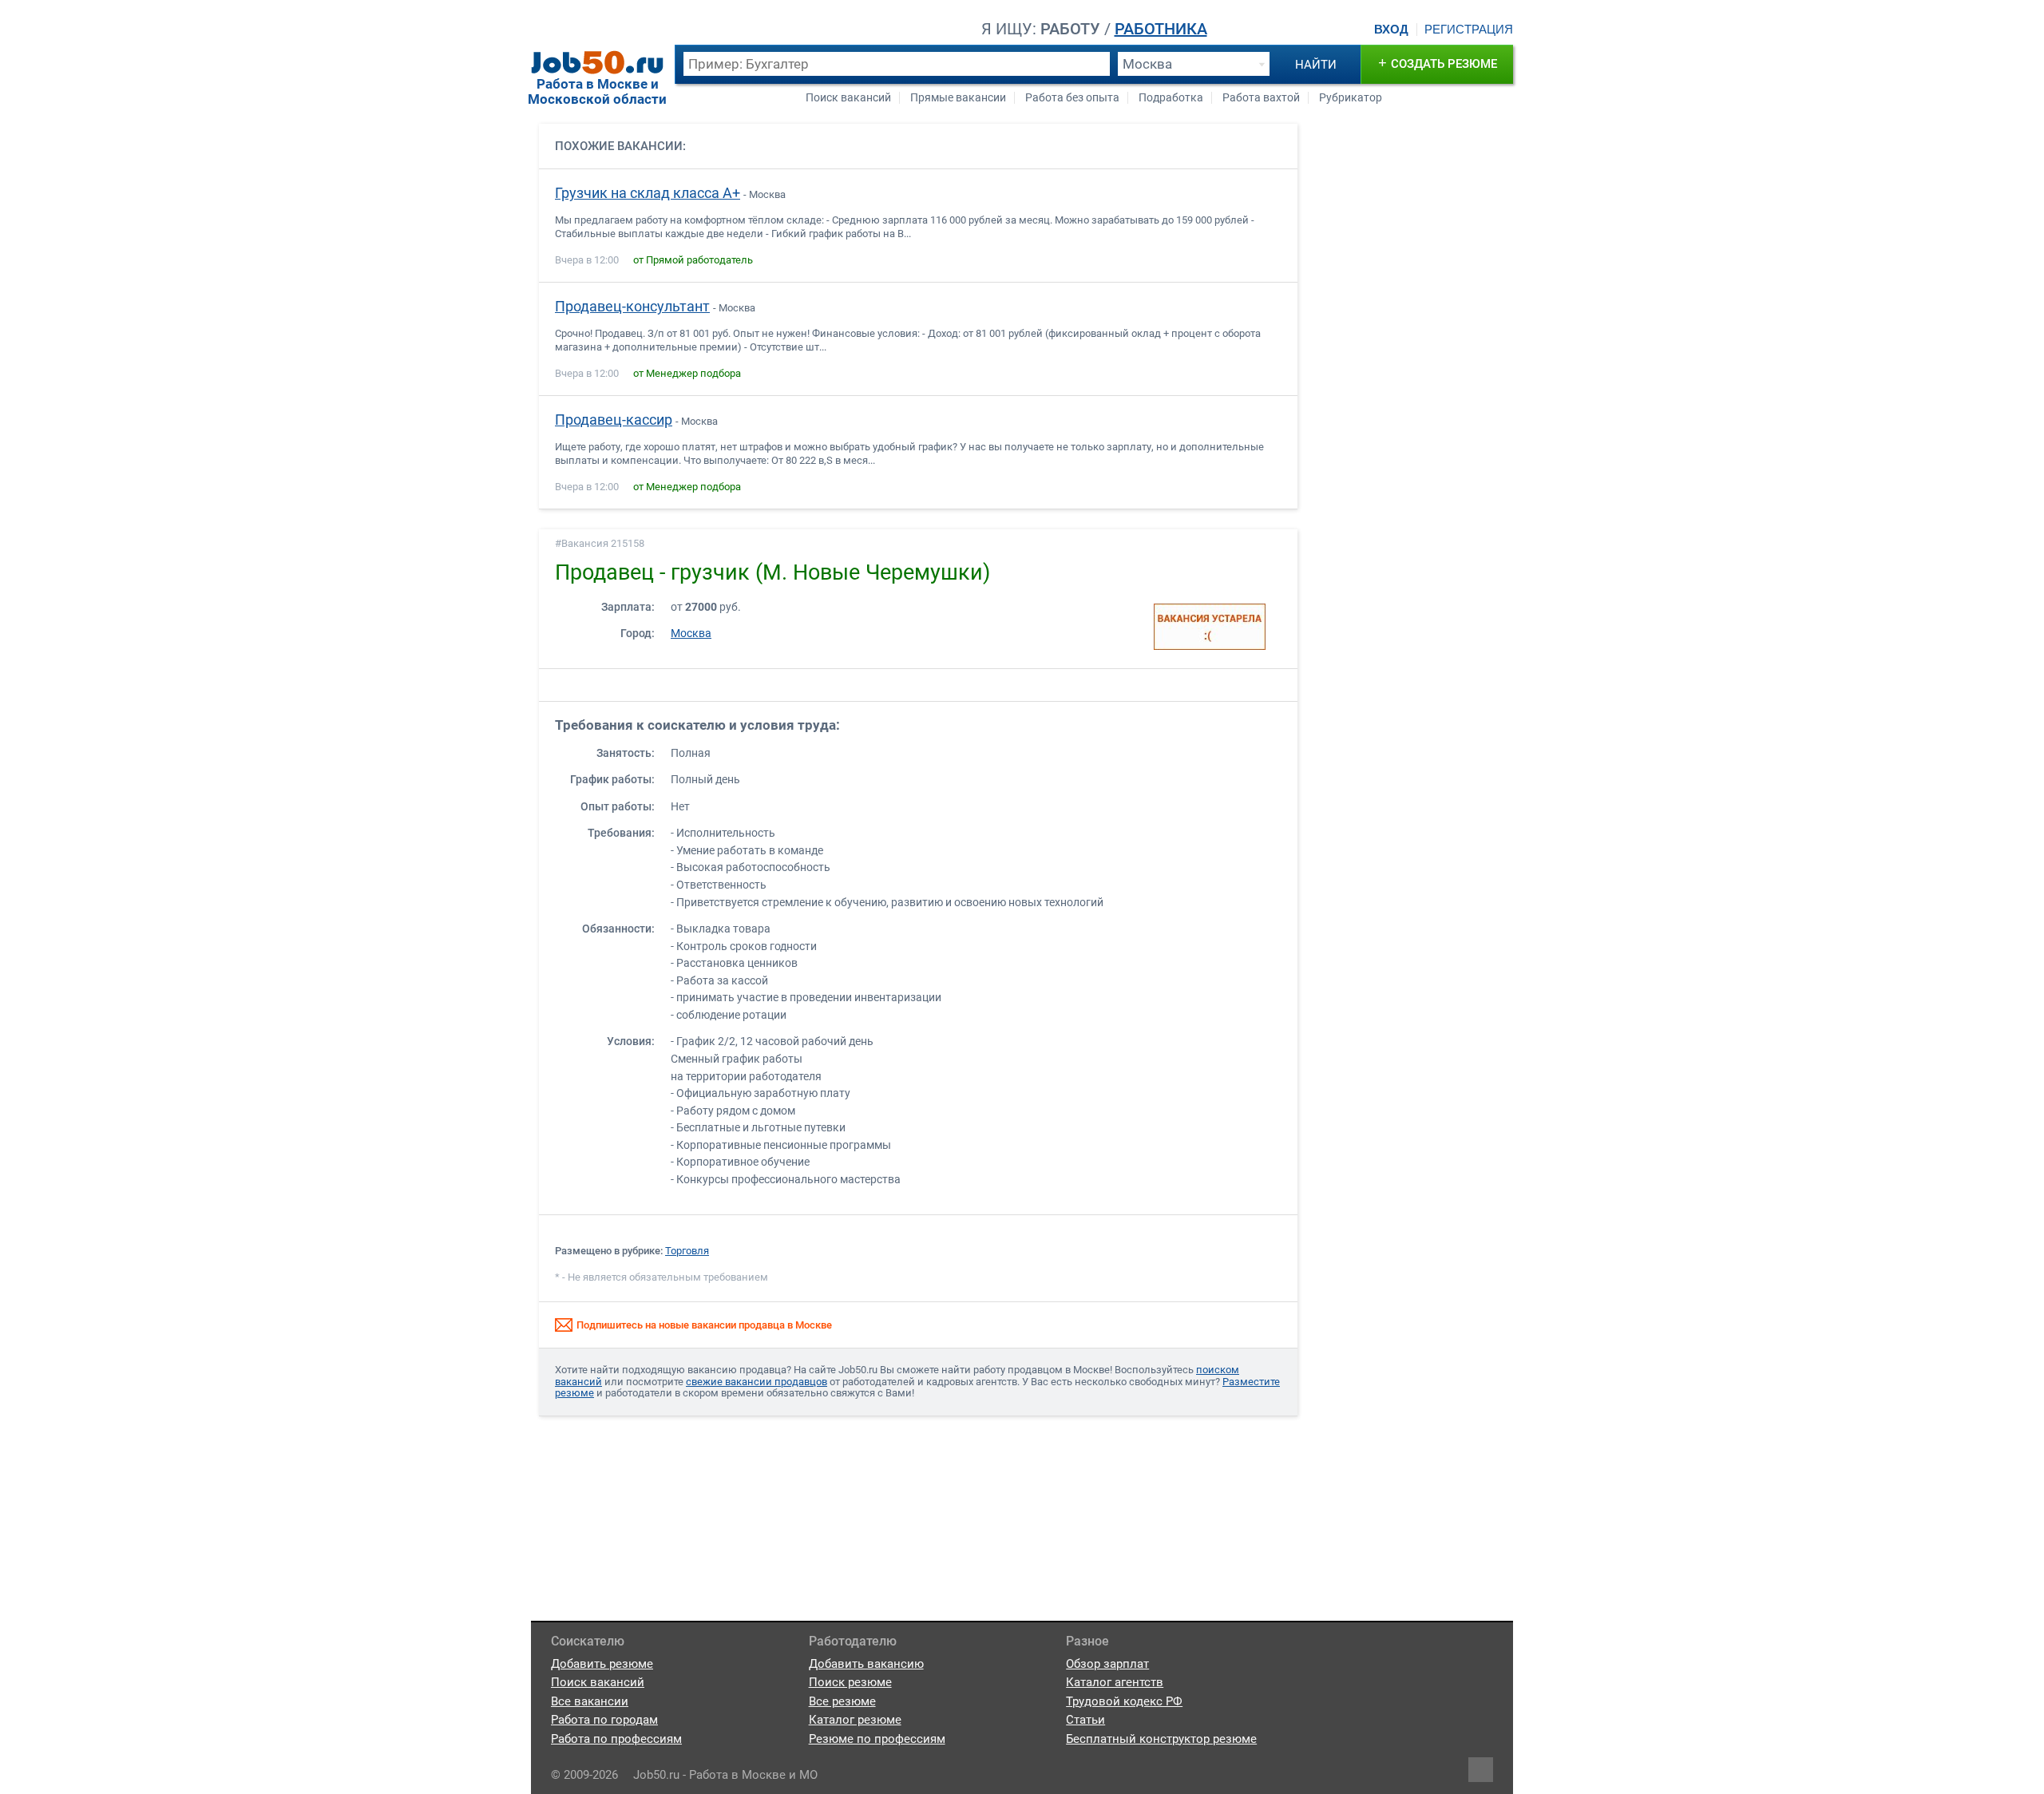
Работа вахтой (1261, 98)
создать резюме (1438, 63)
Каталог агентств (1115, 1682)
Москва (691, 634)
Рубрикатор (1351, 98)
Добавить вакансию (866, 1664)
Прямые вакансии (958, 98)
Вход (1391, 30)
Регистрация (1469, 30)
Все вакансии (590, 1701)
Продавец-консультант (632, 307)
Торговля (687, 1251)
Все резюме (842, 1701)
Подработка (1171, 98)
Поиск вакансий (848, 98)
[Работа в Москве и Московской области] (597, 62)
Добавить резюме (602, 1664)
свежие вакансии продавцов (757, 1382)
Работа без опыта (1072, 98)
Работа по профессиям (616, 1739)
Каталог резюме (855, 1720)
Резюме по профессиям (877, 1739)
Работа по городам (604, 1720)
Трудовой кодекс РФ (1124, 1701)
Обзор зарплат (1107, 1664)
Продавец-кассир (614, 420)
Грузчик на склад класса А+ (648, 193)
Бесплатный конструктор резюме (1161, 1739)
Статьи (1085, 1720)
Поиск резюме (850, 1682)
